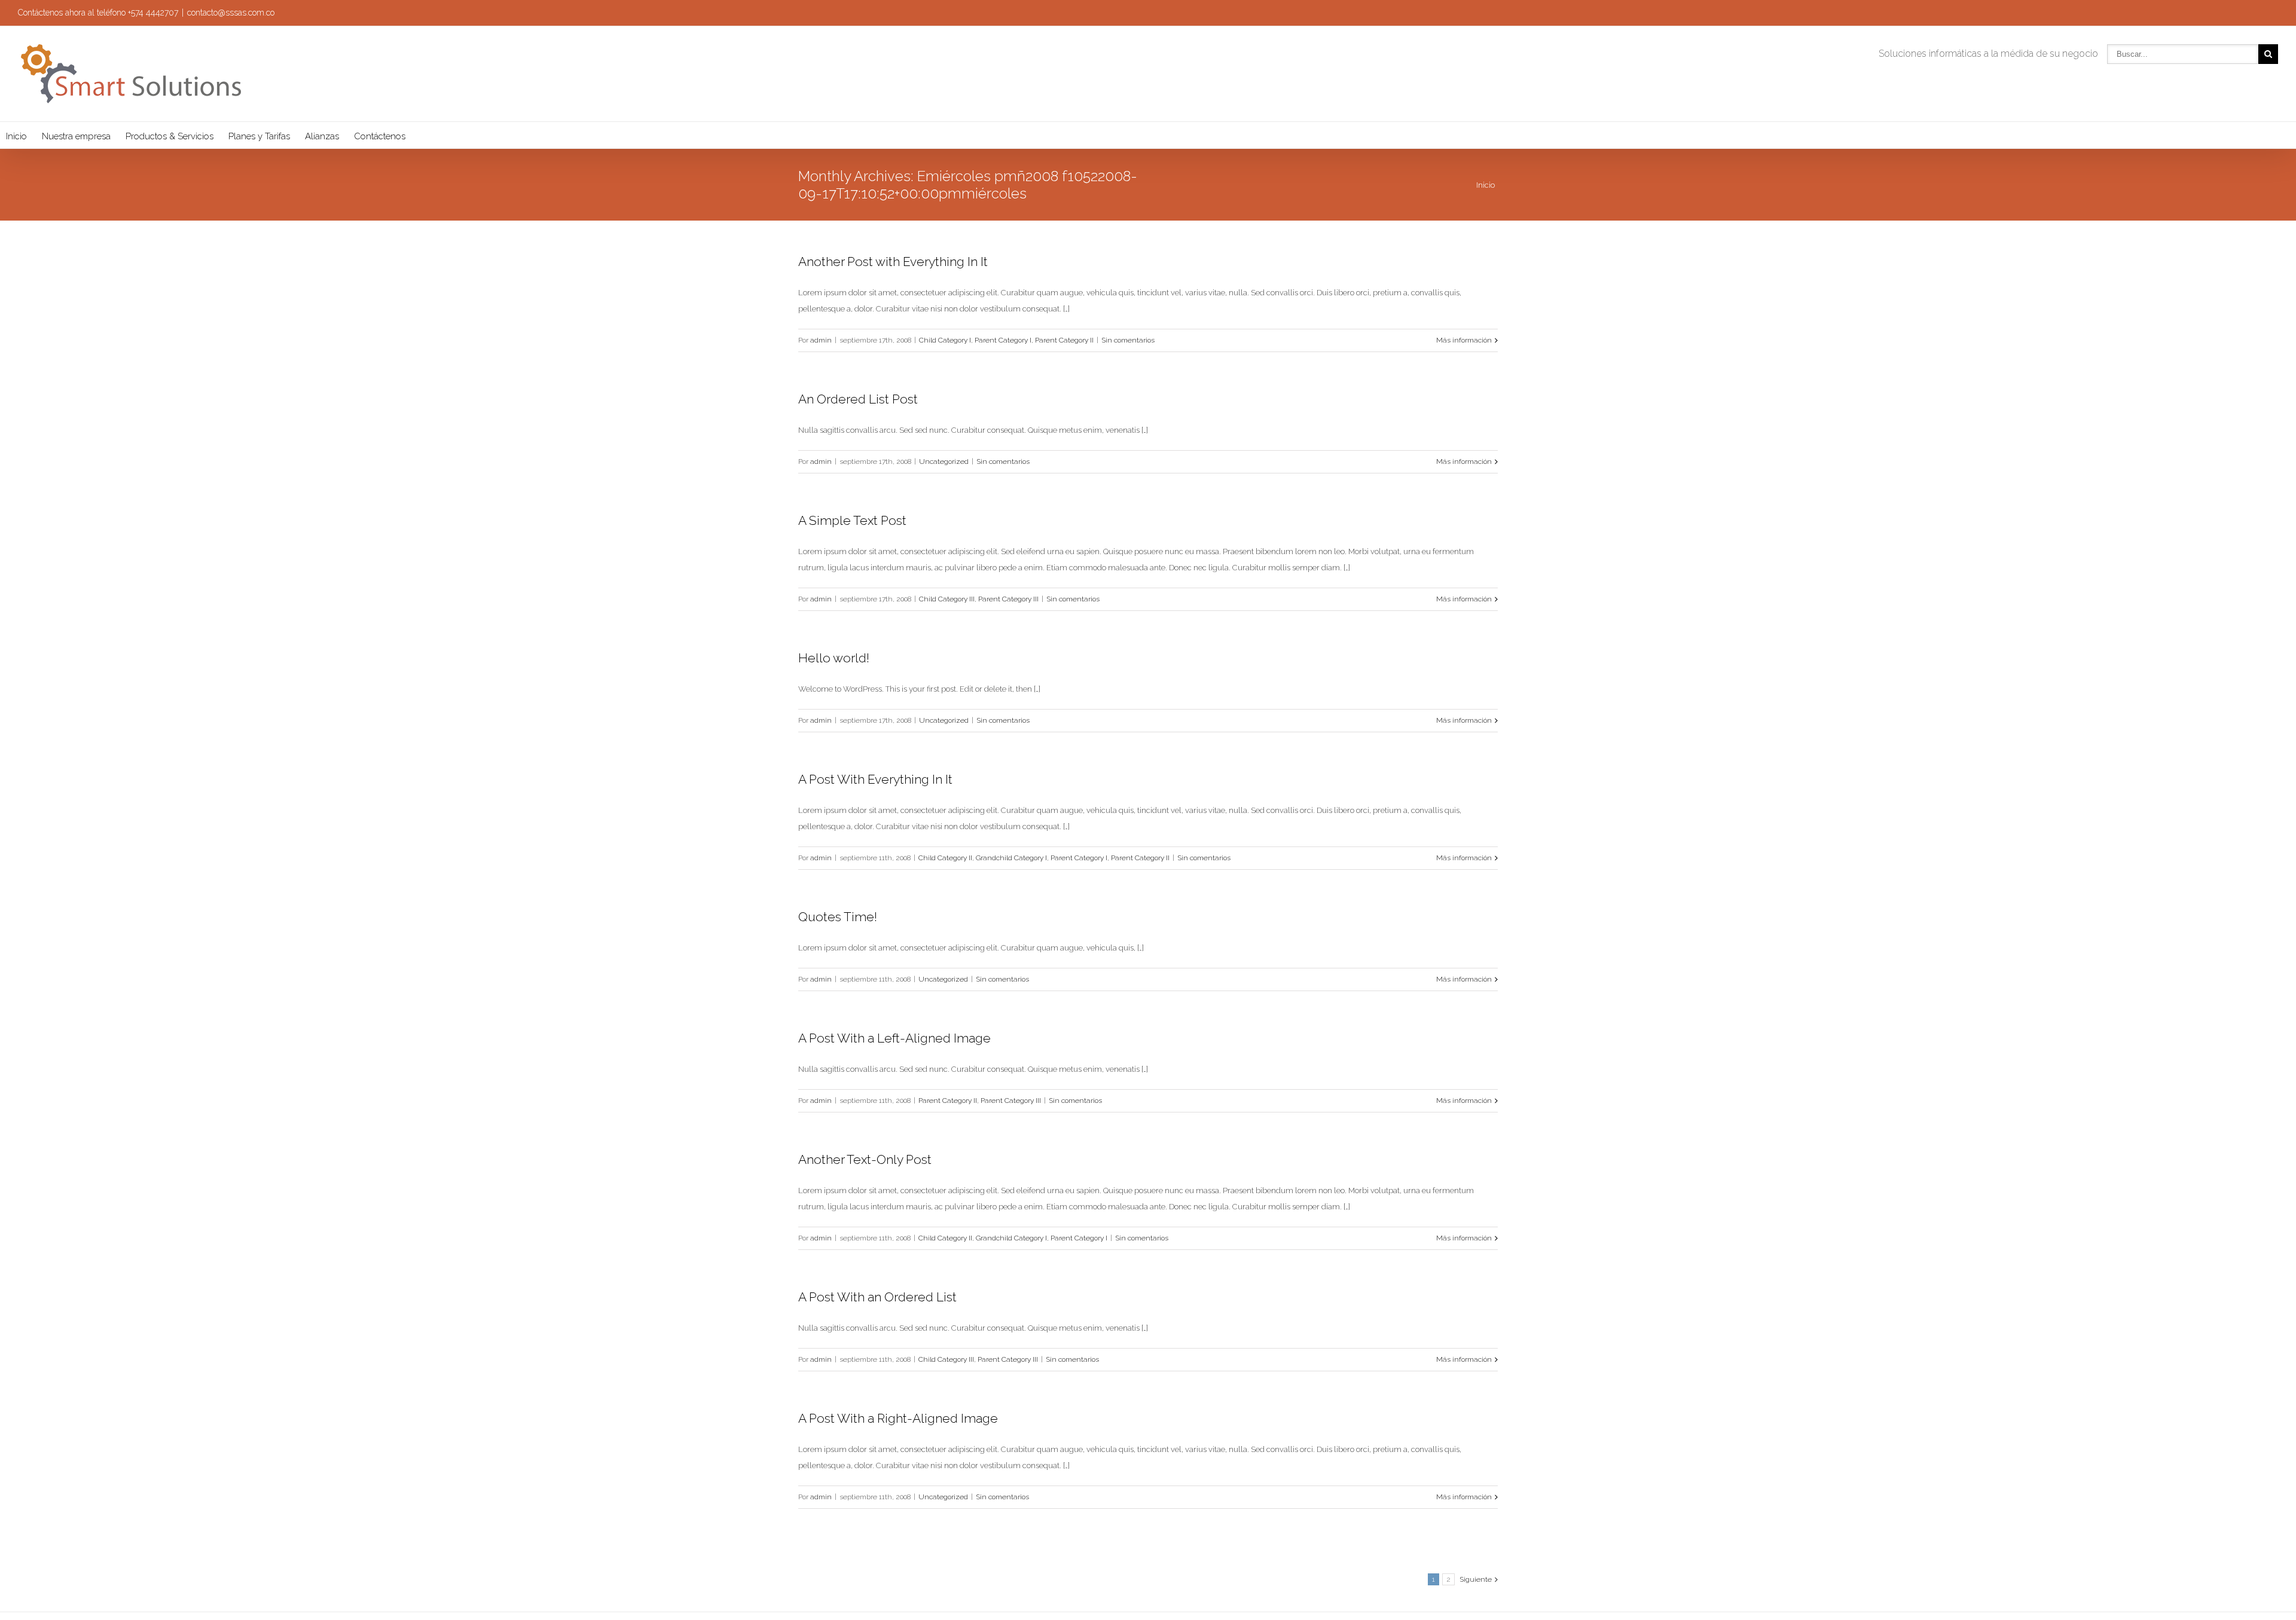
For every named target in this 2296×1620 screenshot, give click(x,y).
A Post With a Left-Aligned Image (894, 1038)
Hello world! (834, 658)
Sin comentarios (1128, 340)
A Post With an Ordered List (877, 1297)
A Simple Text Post (852, 520)
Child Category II (945, 858)
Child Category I (945, 340)
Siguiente (1476, 1579)
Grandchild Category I (1011, 858)
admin (821, 340)
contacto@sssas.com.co (231, 13)
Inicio (16, 136)
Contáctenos (380, 136)
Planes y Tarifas (259, 136)
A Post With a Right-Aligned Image (898, 1418)
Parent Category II (1064, 340)
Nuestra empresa (76, 136)
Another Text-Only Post (865, 1159)
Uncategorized (944, 461)
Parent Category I (1003, 340)
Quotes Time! (838, 917)
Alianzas (322, 136)
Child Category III (947, 599)
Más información (1464, 340)
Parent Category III (1008, 599)
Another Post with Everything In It (893, 262)
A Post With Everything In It (875, 779)
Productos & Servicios (170, 136)
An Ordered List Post (858, 399)
